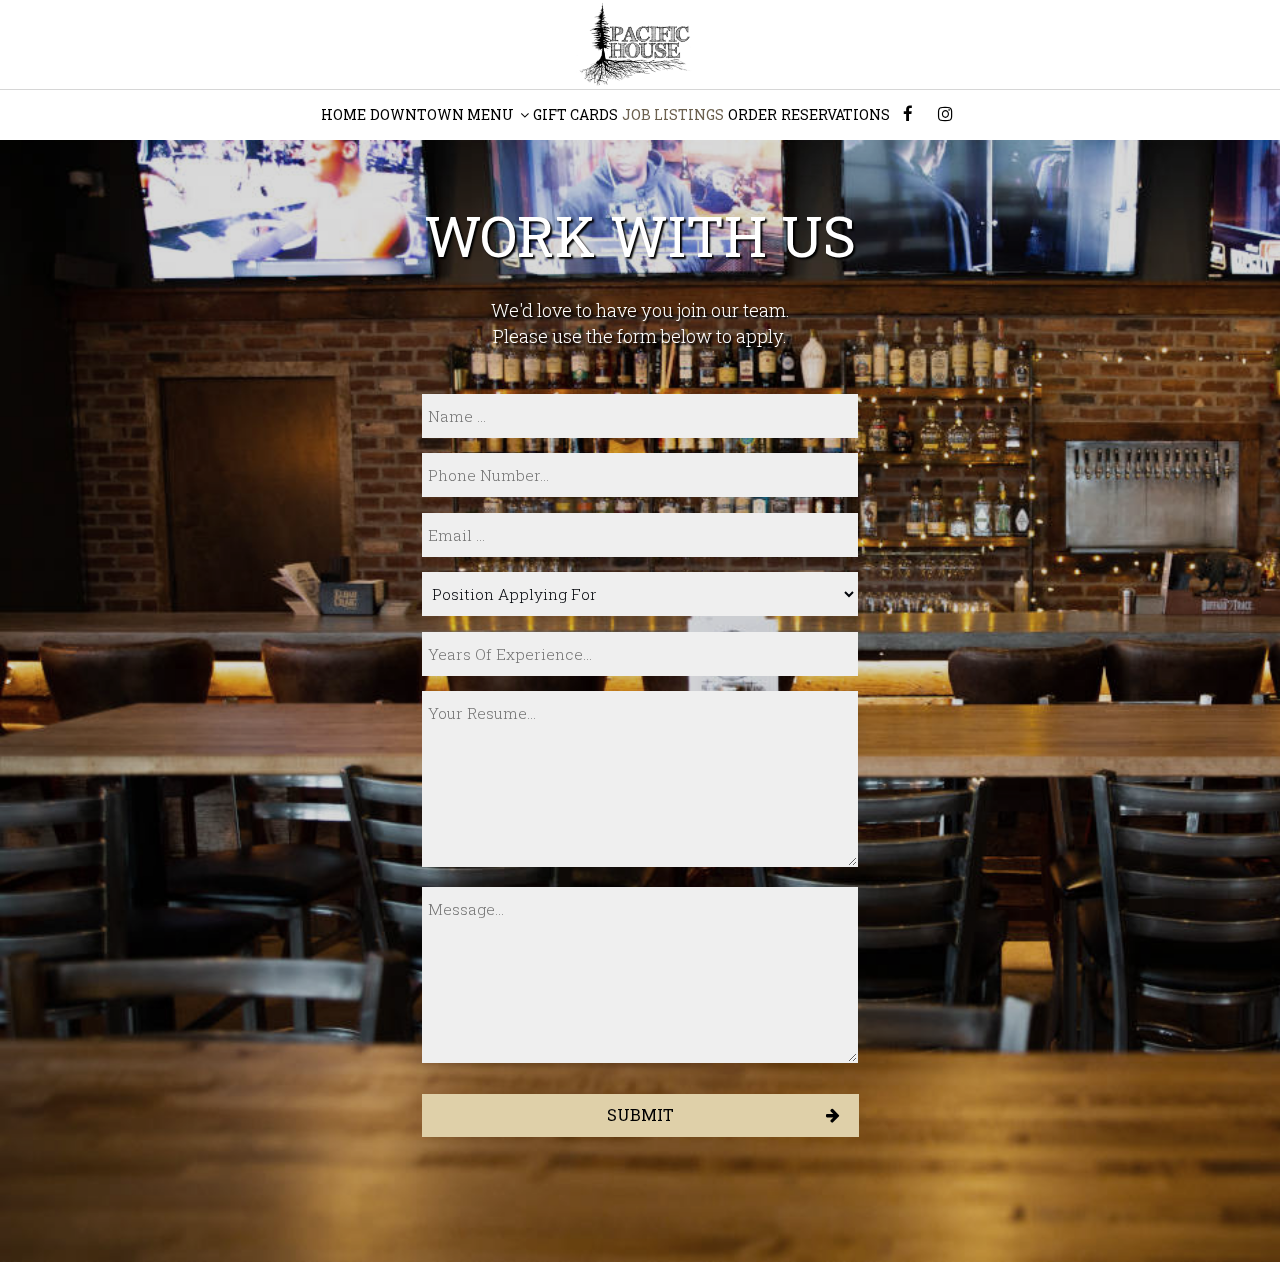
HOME (343, 114)
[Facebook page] (908, 114)
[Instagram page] (945, 114)
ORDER (752, 114)
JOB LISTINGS (673, 114)
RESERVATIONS (835, 114)
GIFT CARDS (575, 114)
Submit (640, 1114)
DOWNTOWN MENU (443, 114)
